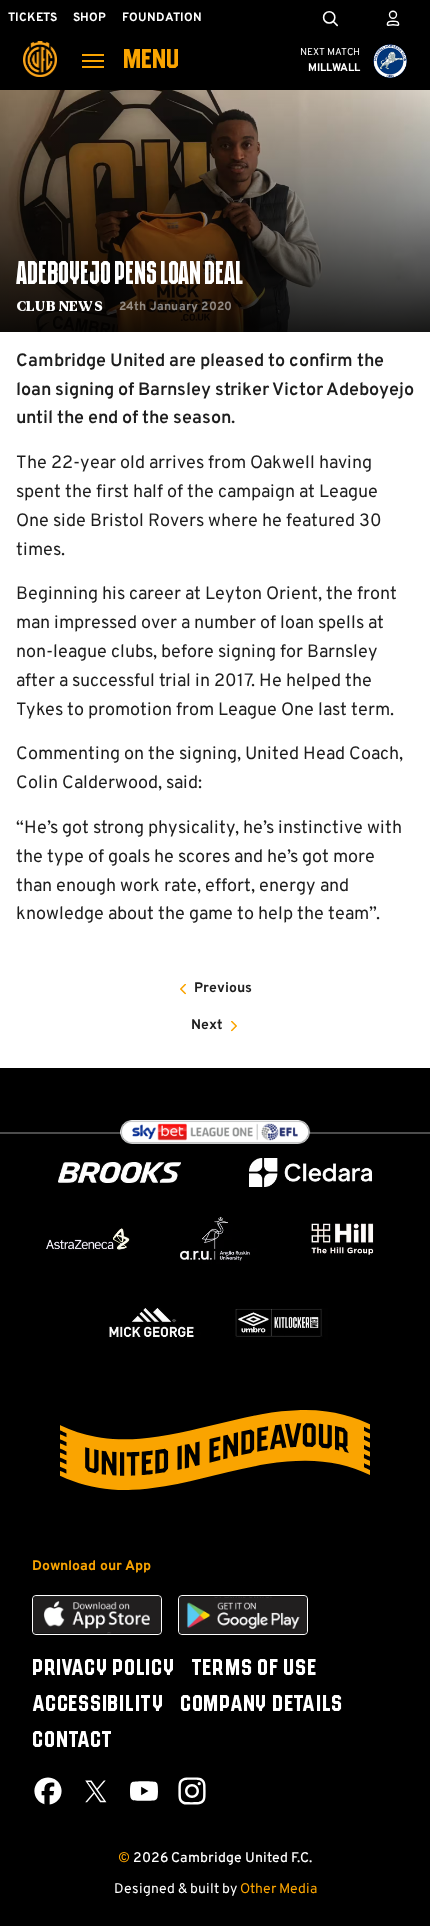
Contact (72, 1741)
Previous (223, 988)
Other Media (278, 1889)
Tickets (32, 18)
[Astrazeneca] (87, 1239)
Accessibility (98, 1705)
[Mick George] (151, 1322)
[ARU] (214, 1239)
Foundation (162, 18)
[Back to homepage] (40, 45)
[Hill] (342, 1238)
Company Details (261, 1705)
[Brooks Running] (120, 1172)
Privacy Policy (103, 1669)
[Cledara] (311, 1172)
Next (207, 1025)
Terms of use (254, 1669)
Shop (89, 18)
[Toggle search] (330, 18)
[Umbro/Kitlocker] (278, 1322)
